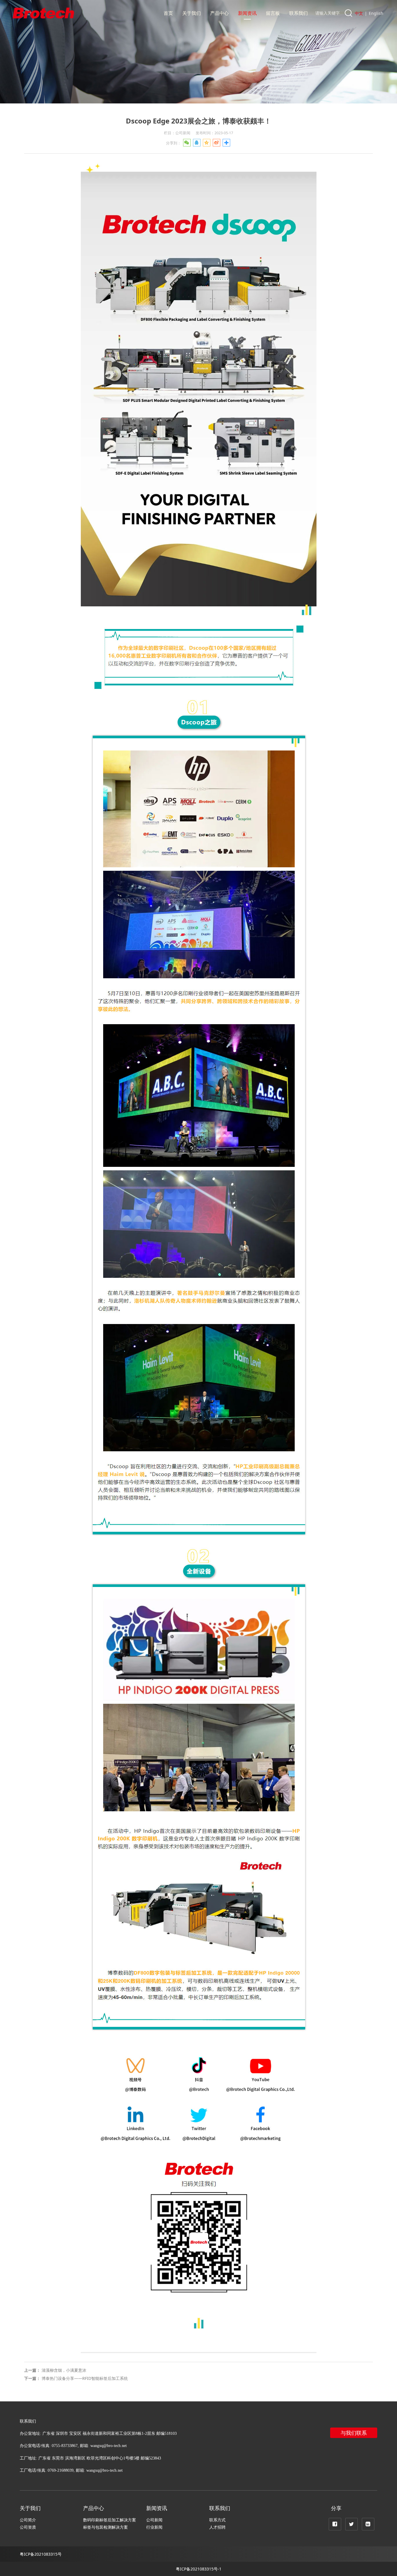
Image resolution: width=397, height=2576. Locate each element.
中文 (359, 13)
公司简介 (28, 2520)
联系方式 (217, 2520)
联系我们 (298, 13)
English (376, 13)
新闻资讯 (247, 13)
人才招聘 (217, 2527)
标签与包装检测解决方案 (105, 2527)
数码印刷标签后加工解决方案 (110, 2520)
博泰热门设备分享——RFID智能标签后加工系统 (85, 2378)
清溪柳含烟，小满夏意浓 (64, 2370)
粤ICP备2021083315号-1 (199, 2569)
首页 (168, 13)
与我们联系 (354, 2433)
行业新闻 (154, 2527)
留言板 (273, 13)
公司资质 (28, 2527)
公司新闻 (154, 2520)
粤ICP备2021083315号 (41, 2554)
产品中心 (219, 13)
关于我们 (192, 13)
